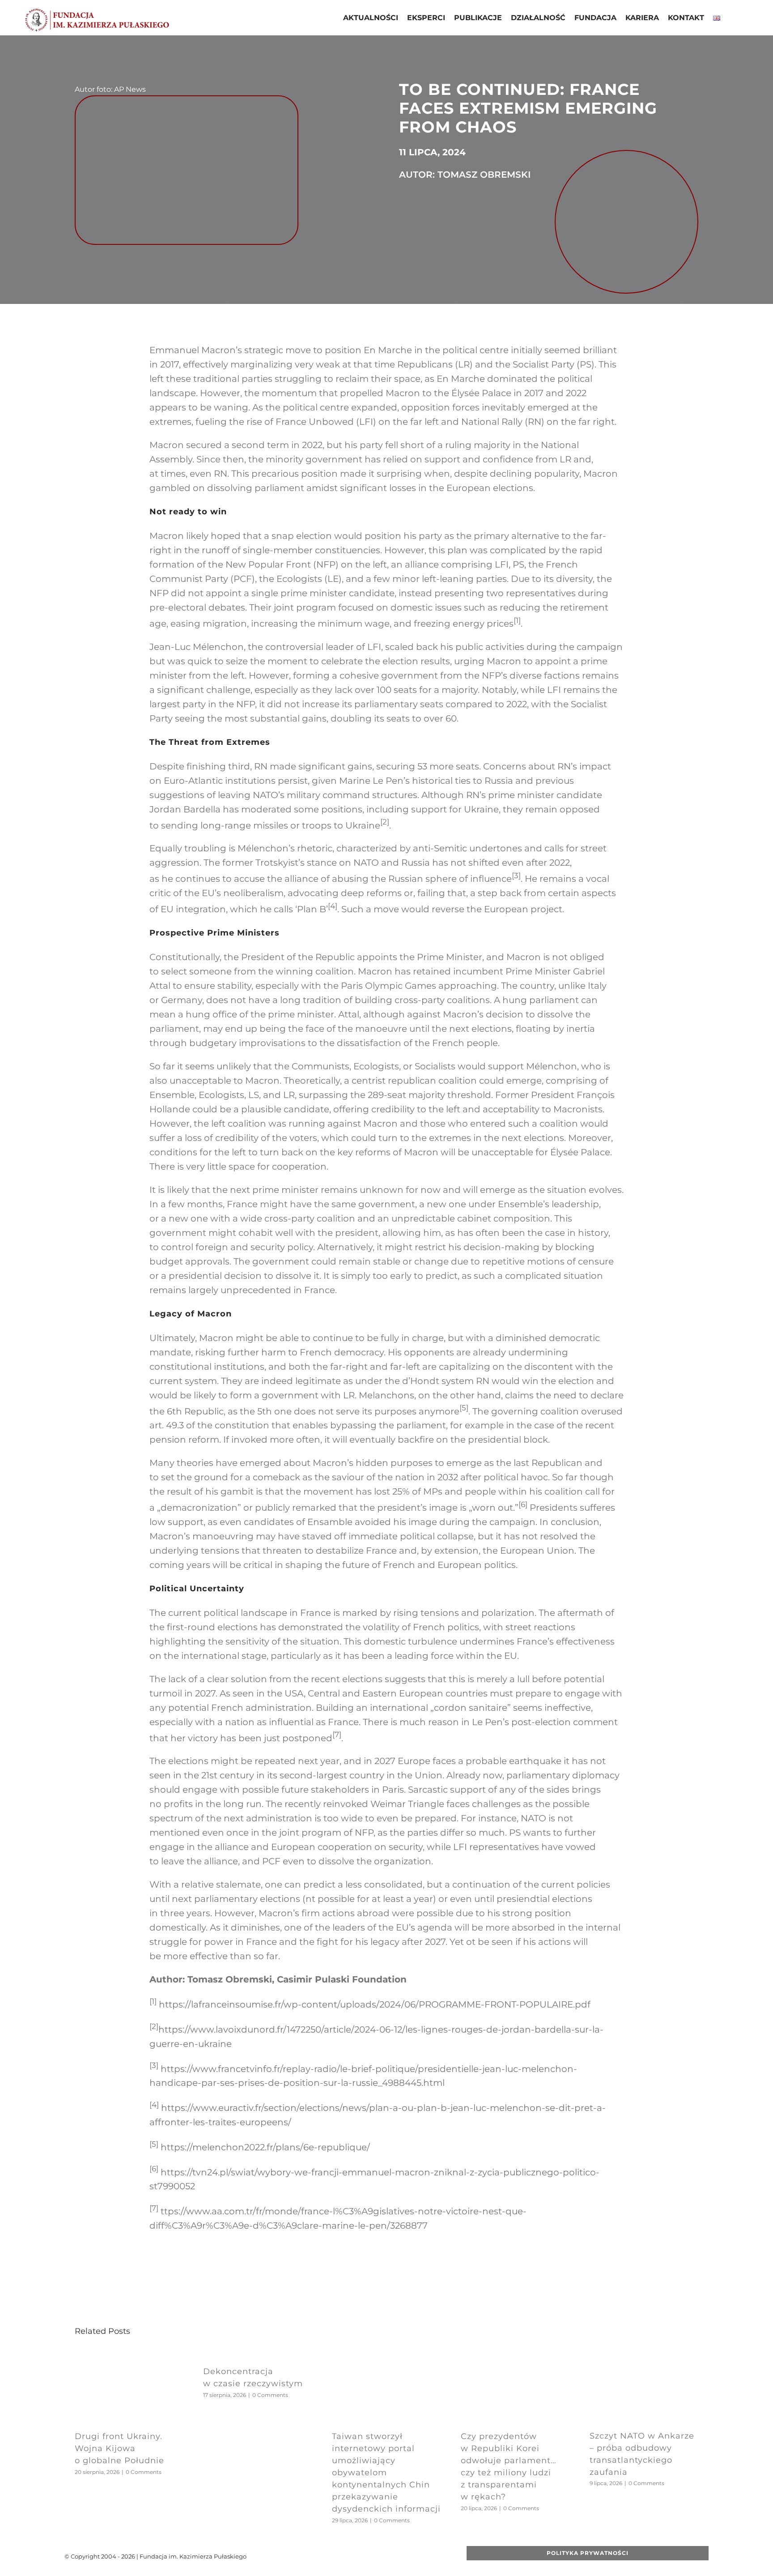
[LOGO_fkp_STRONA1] (97, 11)
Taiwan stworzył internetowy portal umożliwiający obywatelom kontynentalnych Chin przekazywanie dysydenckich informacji (386, 2473)
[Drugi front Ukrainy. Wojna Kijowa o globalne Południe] (129, 2354)
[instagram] (378, 2556)
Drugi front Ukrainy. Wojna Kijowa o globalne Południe (119, 2448)
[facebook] (335, 2556)
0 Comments (144, 2472)
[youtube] (364, 2556)
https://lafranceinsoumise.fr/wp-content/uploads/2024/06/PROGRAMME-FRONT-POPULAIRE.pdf (375, 2004)
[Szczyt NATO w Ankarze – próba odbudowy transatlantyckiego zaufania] (644, 2354)
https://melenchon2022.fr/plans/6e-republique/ (265, 2147)
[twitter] (349, 2556)
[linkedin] (392, 2556)
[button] (732, 19)
